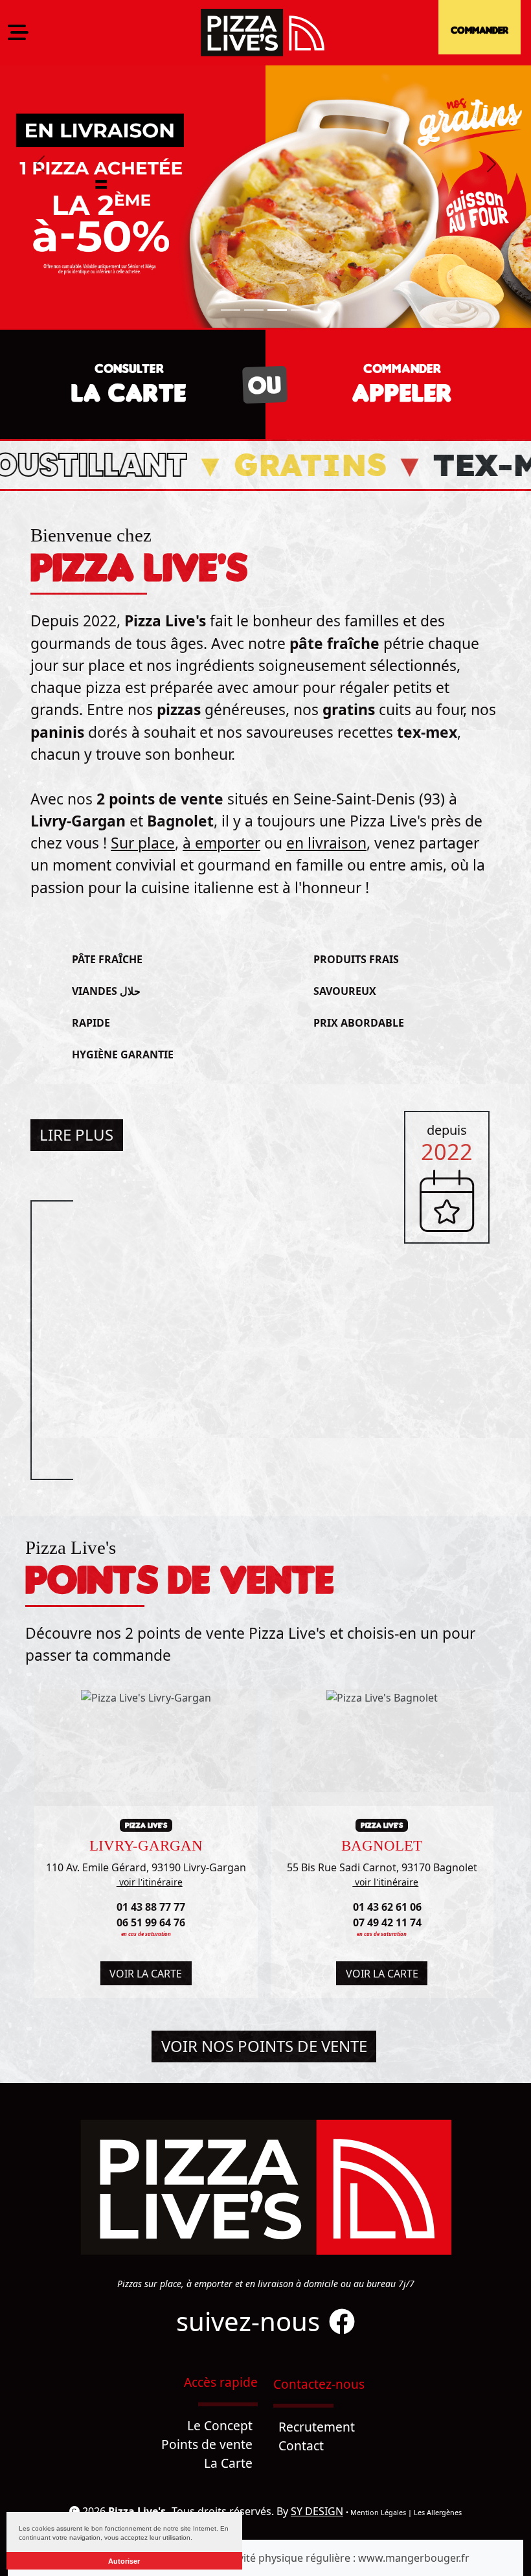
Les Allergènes (438, 2512)
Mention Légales (378, 2512)
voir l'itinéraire (150, 1882)
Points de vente (207, 2444)
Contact (301, 2445)
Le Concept (220, 2425)
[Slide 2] (254, 310)
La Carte (228, 2463)
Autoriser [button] (124, 2561)
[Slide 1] (231, 310)
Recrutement (317, 2427)
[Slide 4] (300, 310)
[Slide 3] (277, 310)
